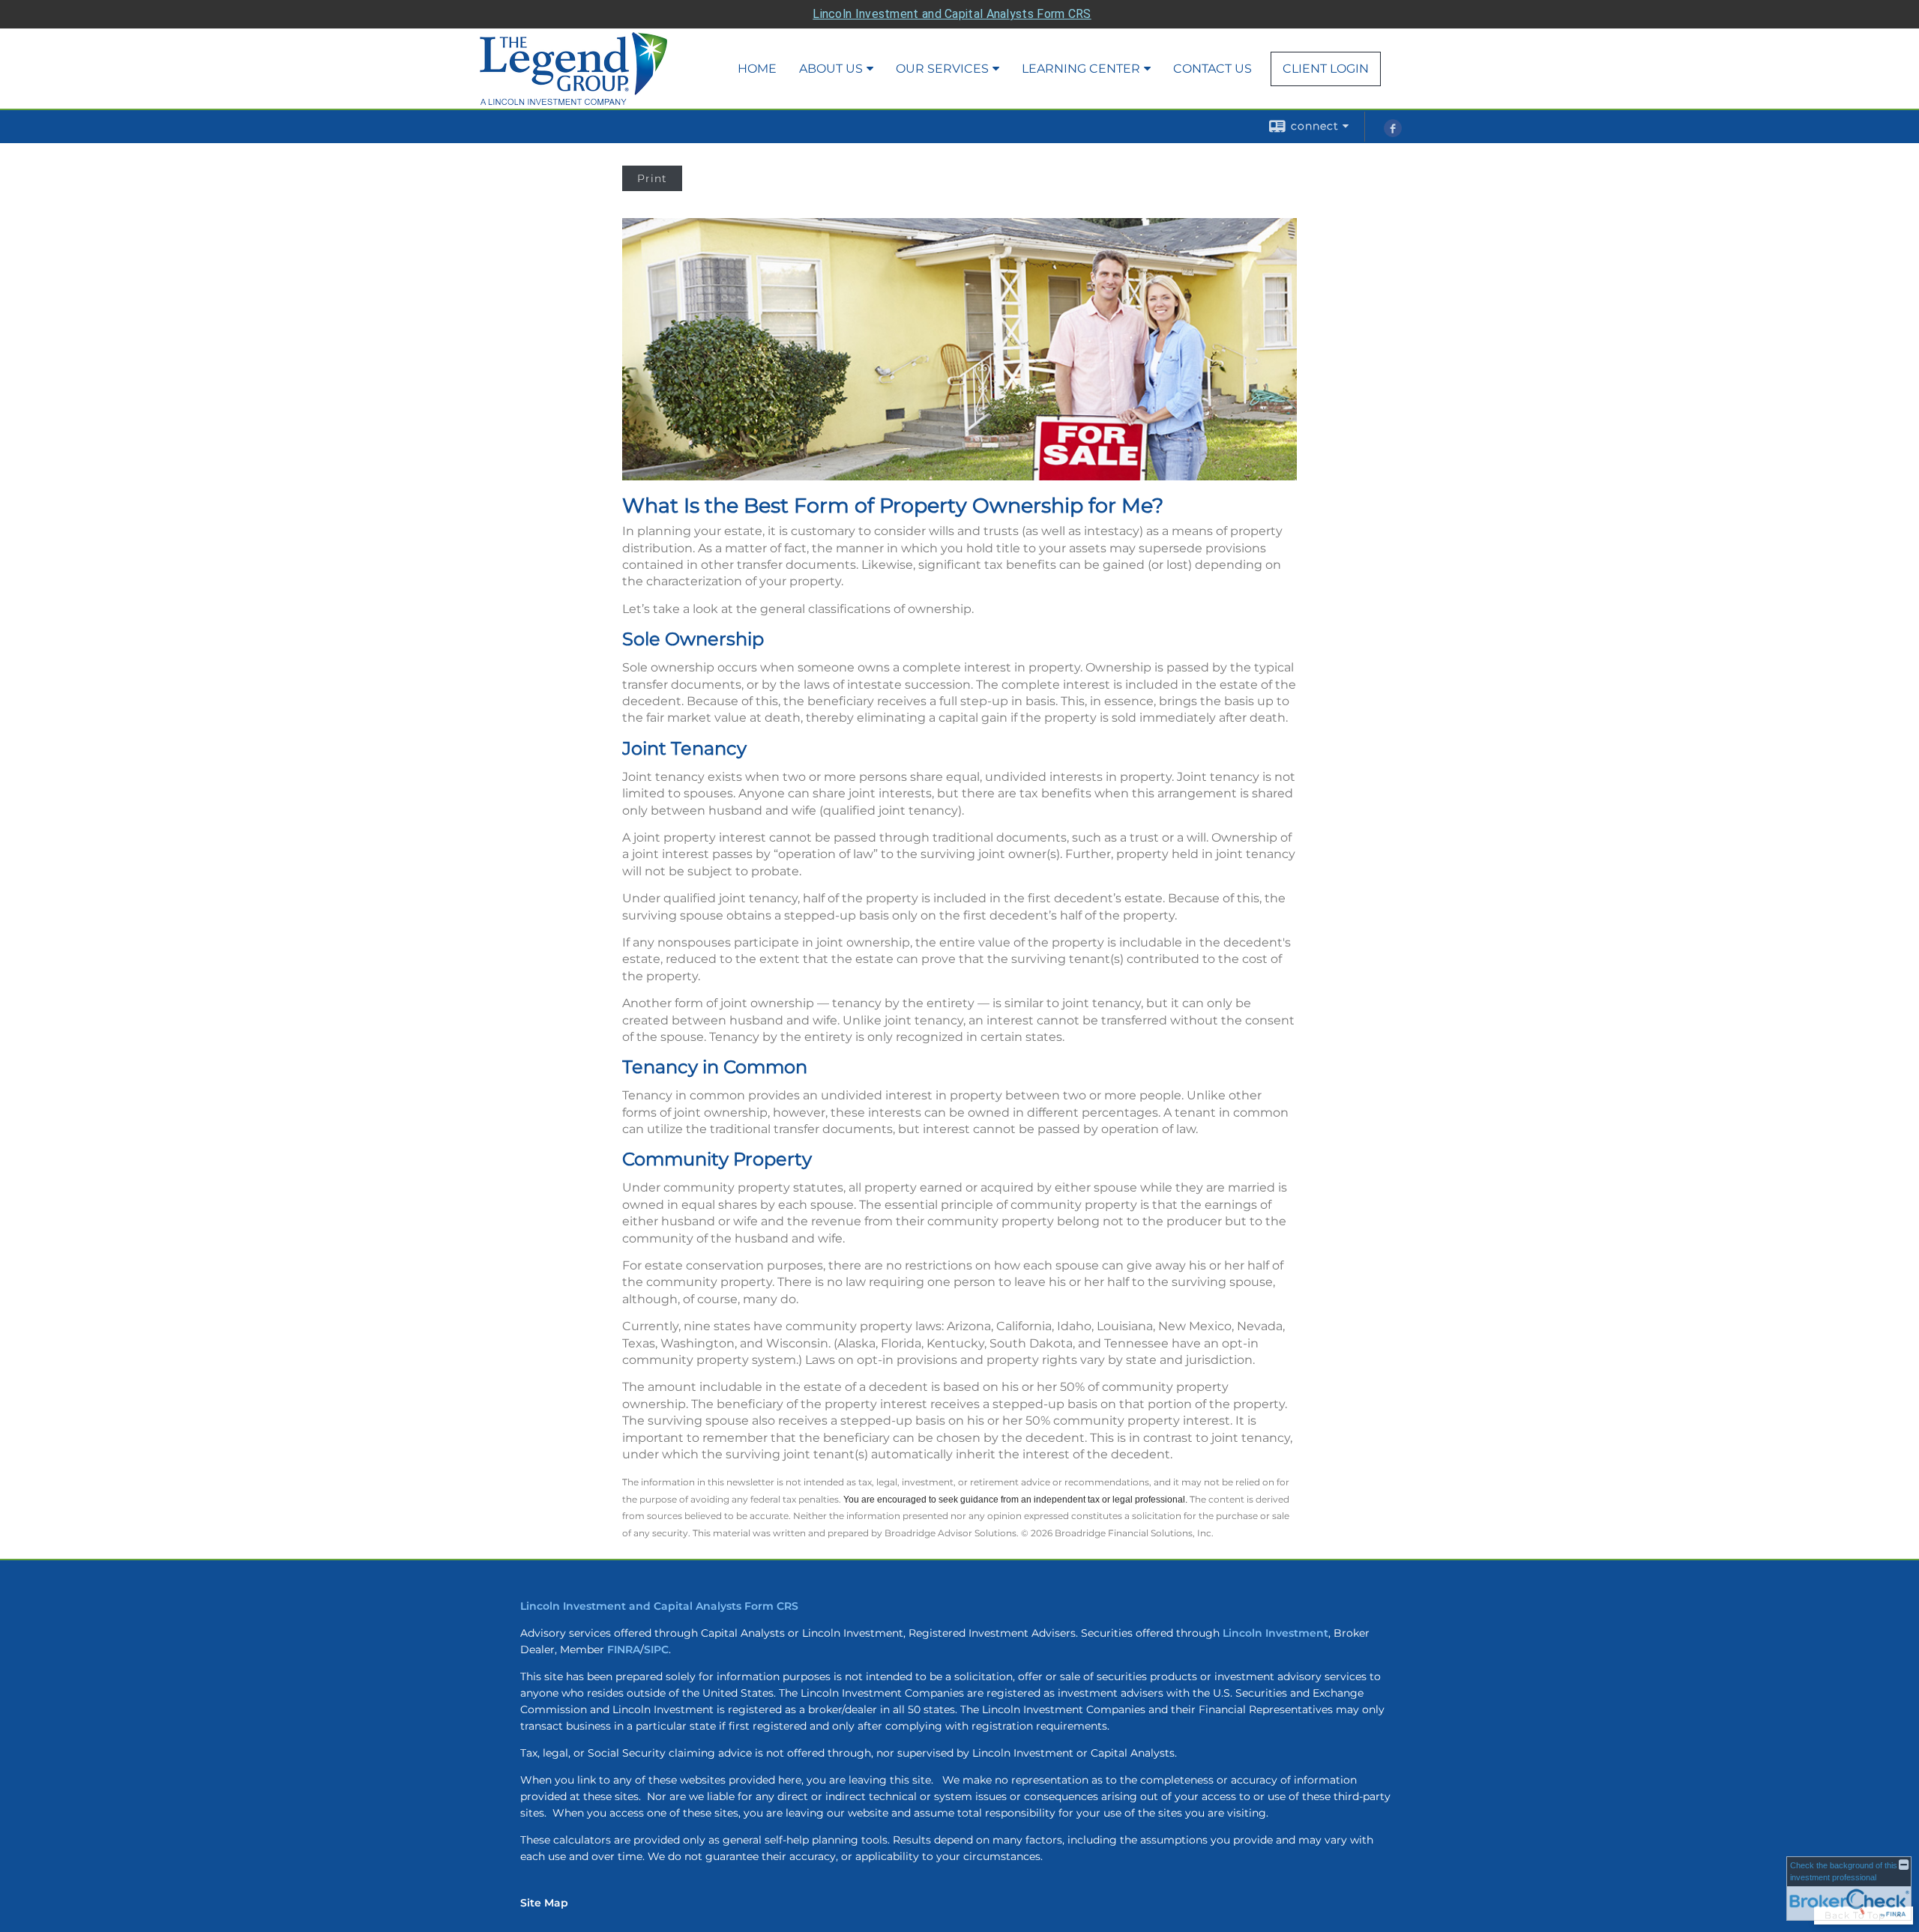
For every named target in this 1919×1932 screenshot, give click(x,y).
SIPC (656, 1649)
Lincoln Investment (1275, 1633)
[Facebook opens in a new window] (1393, 133)
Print (652, 178)
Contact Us (1212, 69)
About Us (831, 69)
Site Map (544, 1903)
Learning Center (1081, 69)
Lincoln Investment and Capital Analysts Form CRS (952, 14)
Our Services (942, 69)
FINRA (624, 1649)
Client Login (1326, 69)
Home (757, 69)
